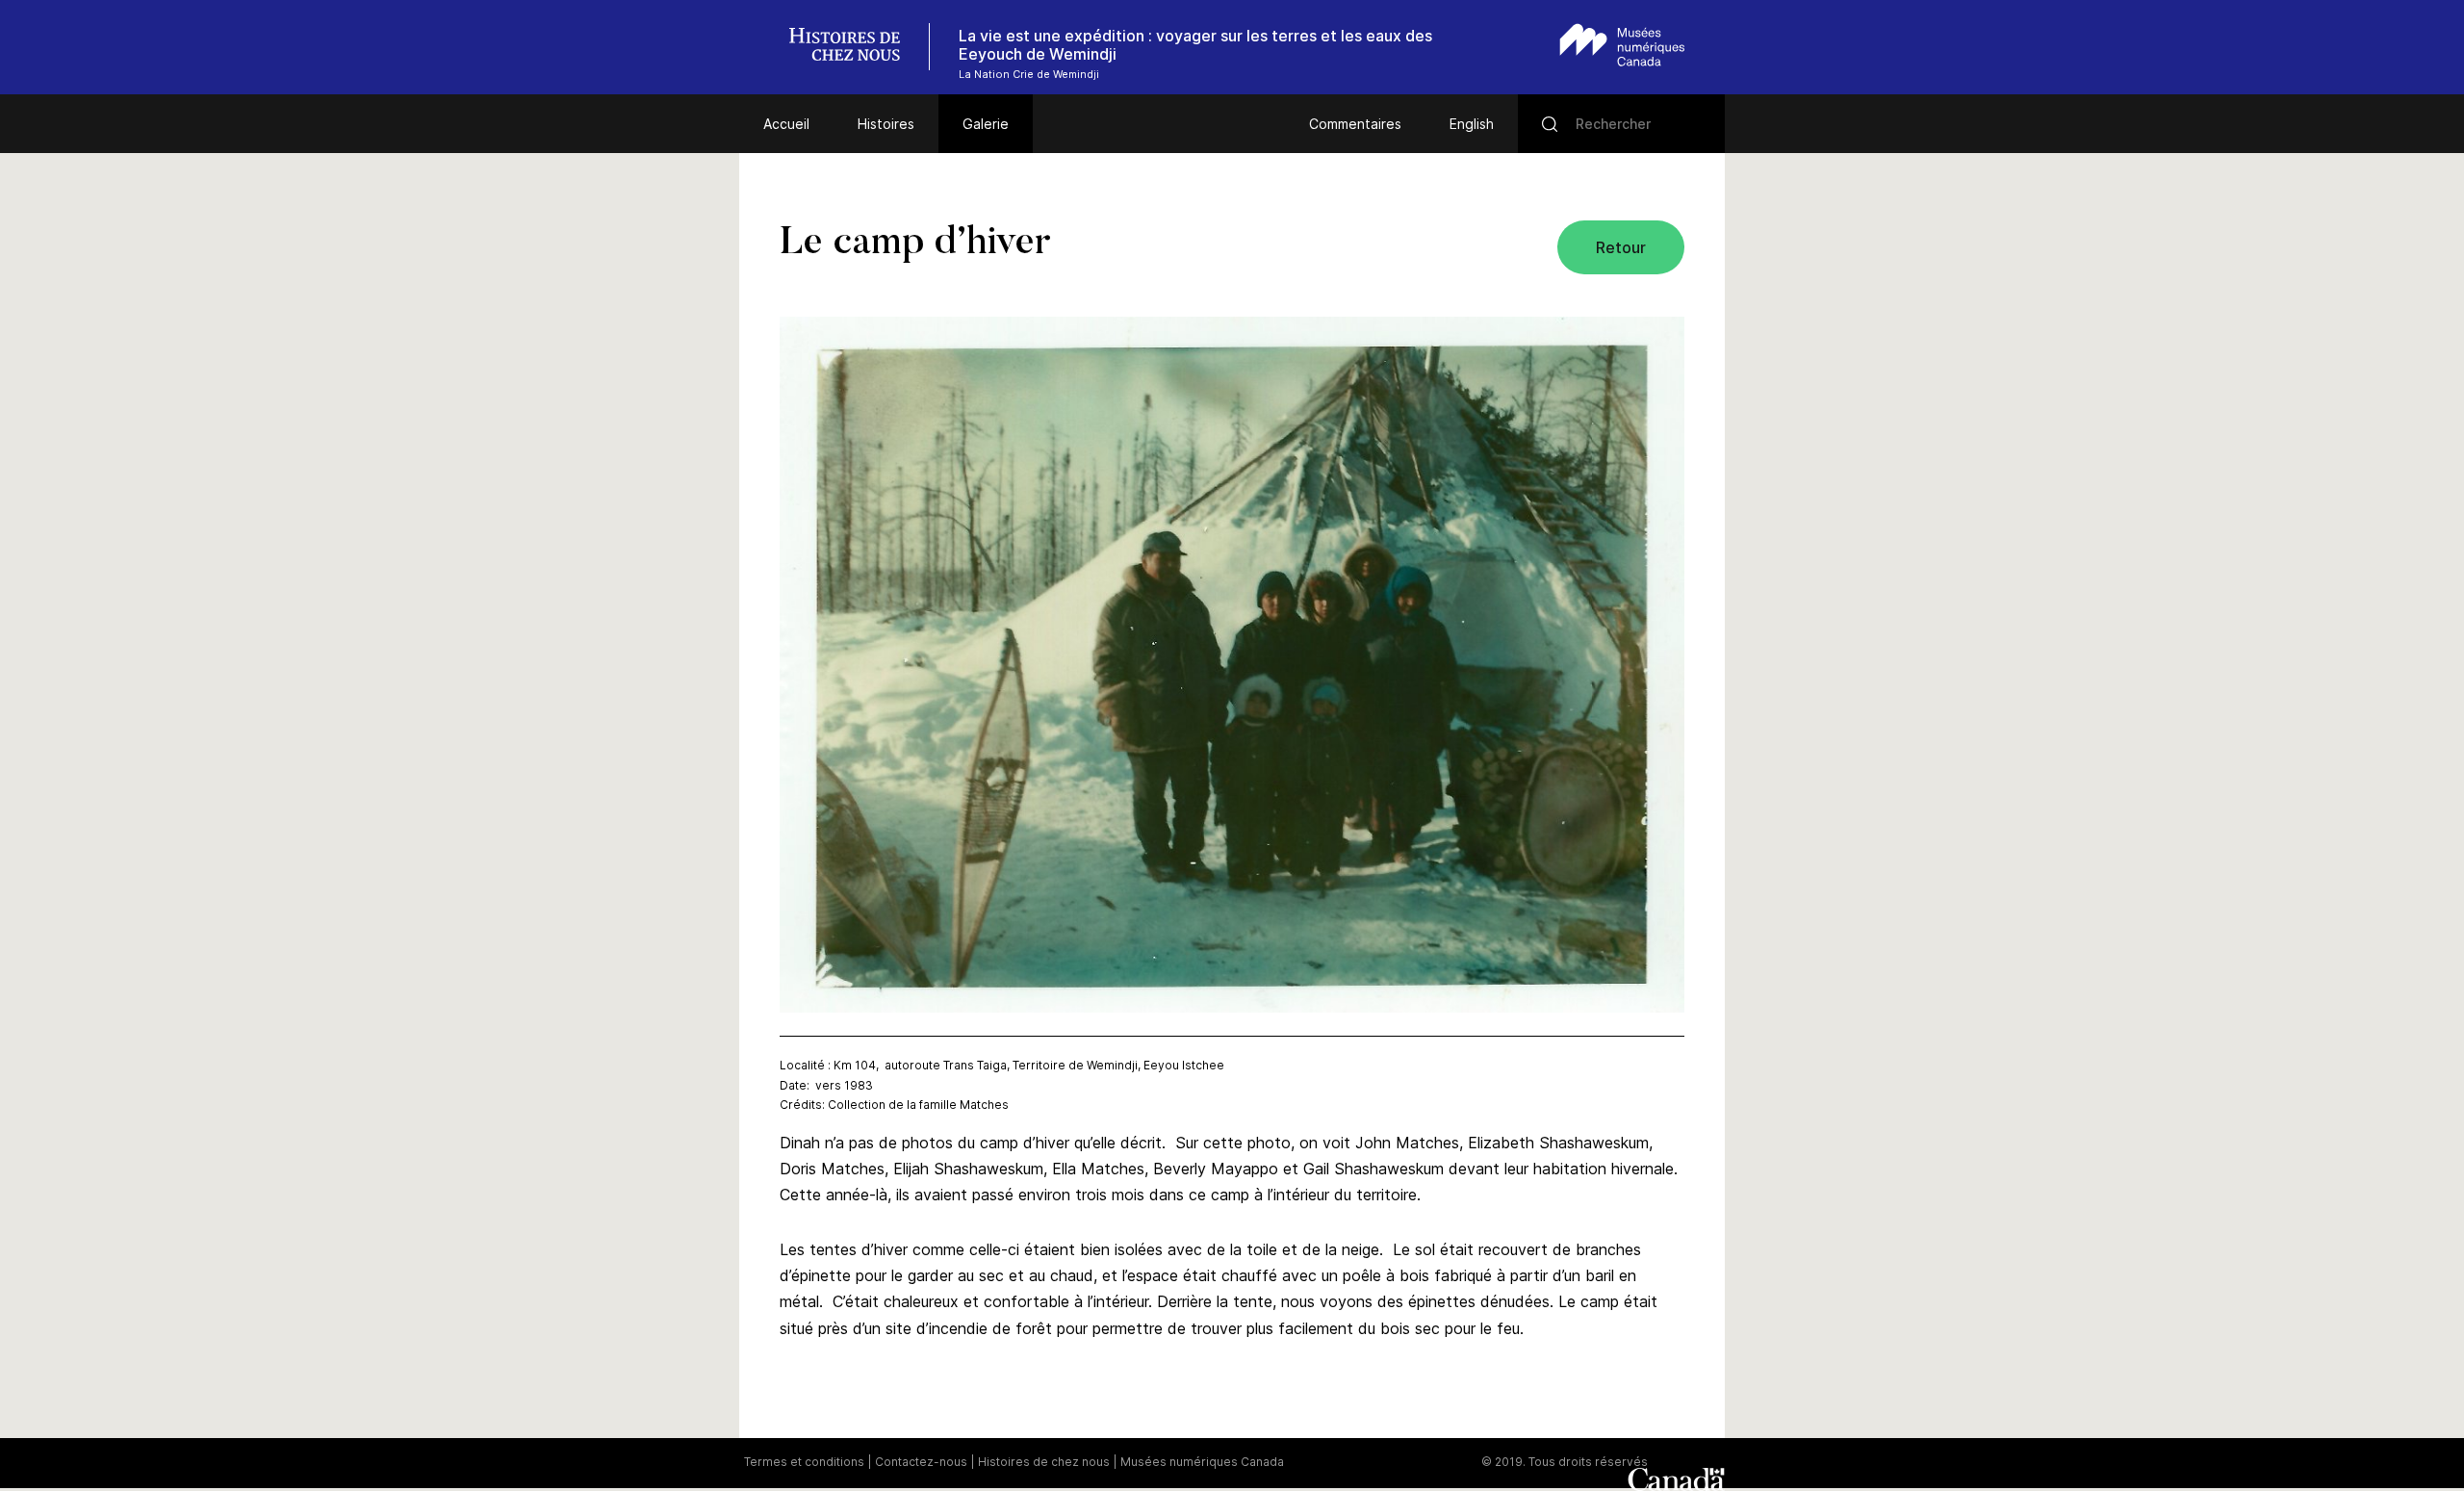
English (1472, 124)
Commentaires (1355, 124)
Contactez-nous (921, 1462)
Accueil (786, 124)
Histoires (886, 124)
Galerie (986, 124)
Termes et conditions (804, 1462)
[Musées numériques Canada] (1622, 45)
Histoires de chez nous (1044, 1462)
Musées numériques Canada (1202, 1462)
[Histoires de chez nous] (855, 47)
